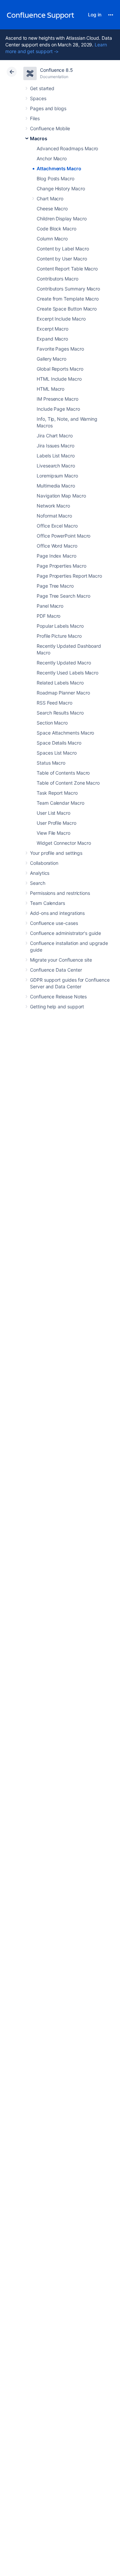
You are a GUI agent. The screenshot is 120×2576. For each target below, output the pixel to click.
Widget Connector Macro (64, 843)
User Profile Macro (56, 823)
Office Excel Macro (57, 526)
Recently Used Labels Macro (67, 673)
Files (35, 118)
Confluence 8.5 (56, 70)
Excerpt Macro (52, 329)
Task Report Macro (57, 793)
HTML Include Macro (59, 379)
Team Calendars (47, 903)
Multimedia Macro (56, 486)
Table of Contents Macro (63, 773)
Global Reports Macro (60, 369)
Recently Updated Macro (64, 663)
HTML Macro (50, 389)
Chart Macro (50, 199)
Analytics (40, 873)
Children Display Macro (61, 219)
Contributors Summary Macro (68, 289)
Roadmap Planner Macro (63, 693)
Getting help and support (57, 1007)
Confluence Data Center (56, 970)
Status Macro (51, 763)
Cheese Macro (52, 209)
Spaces (38, 98)
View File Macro (53, 833)
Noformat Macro (54, 516)
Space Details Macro (59, 743)
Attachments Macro (59, 168)
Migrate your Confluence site (61, 960)
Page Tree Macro (55, 586)
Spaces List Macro (57, 753)
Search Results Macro (60, 713)
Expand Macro (52, 339)
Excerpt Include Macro (61, 319)
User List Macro (53, 813)
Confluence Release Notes (58, 997)
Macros (39, 138)
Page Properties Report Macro (69, 576)
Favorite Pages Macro (60, 349)
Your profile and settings (56, 853)
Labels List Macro (56, 456)
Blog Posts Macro (55, 178)
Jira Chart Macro (55, 436)
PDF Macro (48, 616)
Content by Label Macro (63, 249)
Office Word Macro (57, 546)
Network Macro (53, 506)
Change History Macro (61, 188)
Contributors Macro (57, 279)
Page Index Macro (56, 556)
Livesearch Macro (56, 466)
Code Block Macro (56, 229)
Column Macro (52, 239)
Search (38, 883)
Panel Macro (50, 606)
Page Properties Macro (61, 566)
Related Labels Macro (60, 683)
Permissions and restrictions (60, 893)
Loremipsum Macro (57, 476)
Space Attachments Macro (65, 733)
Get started (42, 88)
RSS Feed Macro (54, 703)
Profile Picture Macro (59, 636)
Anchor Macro (52, 158)
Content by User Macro (62, 259)
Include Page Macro (58, 409)
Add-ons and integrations (57, 913)
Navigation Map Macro (61, 496)
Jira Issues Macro (55, 446)
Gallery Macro (51, 359)
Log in (95, 15)
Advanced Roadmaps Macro (67, 148)
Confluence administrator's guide (65, 933)
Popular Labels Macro (60, 626)
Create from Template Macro (68, 299)
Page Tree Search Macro (63, 596)
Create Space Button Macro (67, 309)
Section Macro (52, 723)
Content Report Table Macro (67, 269)
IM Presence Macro (57, 399)
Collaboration (44, 863)
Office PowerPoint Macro (63, 536)
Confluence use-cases (54, 923)
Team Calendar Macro (60, 803)
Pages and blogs (48, 108)
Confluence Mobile (50, 128)
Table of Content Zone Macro (68, 783)
